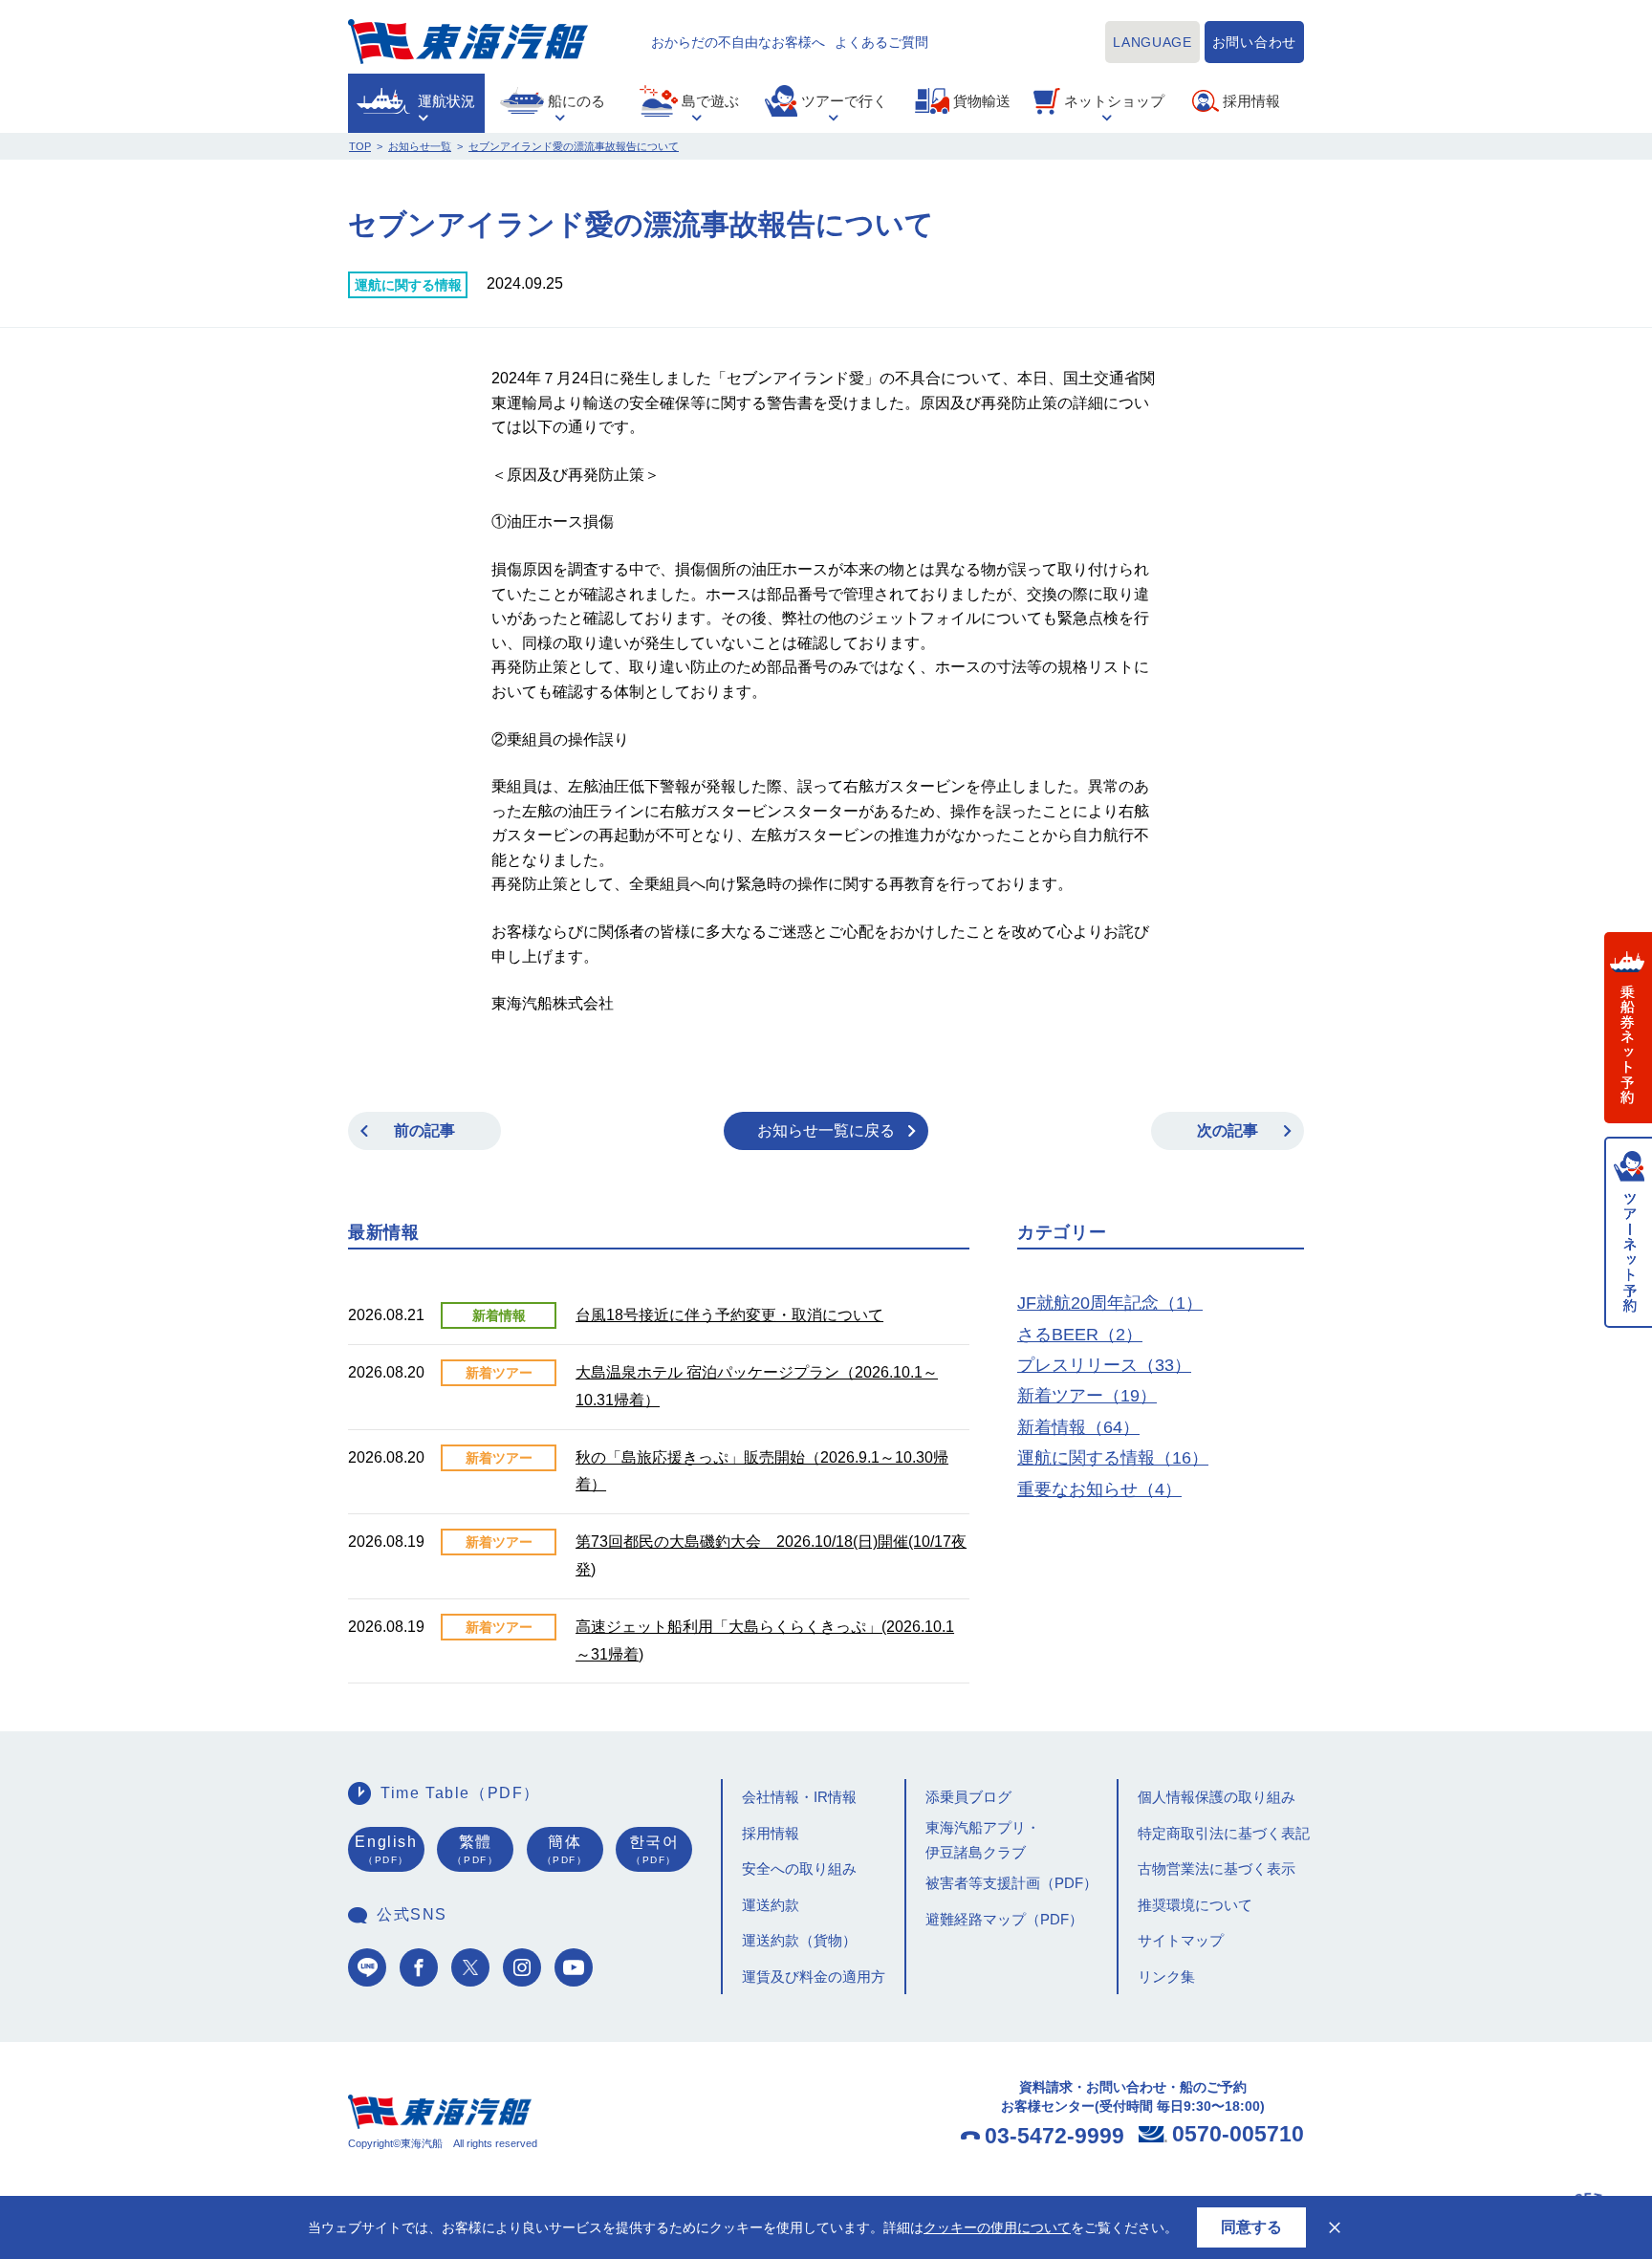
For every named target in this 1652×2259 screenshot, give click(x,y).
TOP (360, 146)
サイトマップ (1181, 1940)
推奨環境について (1195, 1905)
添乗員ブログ (968, 1797)
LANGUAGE (1152, 42)
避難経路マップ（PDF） (1004, 1919)
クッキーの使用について (997, 2227)
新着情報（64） (1078, 1427)
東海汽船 (468, 42)
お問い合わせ (1254, 42)
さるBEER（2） (1080, 1335)
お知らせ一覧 (420, 146)
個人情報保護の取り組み (1217, 1797)
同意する (1251, 2227)
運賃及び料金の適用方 (814, 1977)
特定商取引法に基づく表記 (1224, 1833)
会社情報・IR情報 (799, 1797)
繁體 (475, 1850)
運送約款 (771, 1905)
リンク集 (1166, 1977)
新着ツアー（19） (1087, 1396)
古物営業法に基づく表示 (1217, 1868)
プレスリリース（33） (1104, 1365)
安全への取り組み (799, 1868)
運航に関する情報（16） (1113, 1458)
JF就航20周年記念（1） (1110, 1303)
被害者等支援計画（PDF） (1011, 1883)
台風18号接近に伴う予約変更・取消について (729, 1315)
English (386, 1850)
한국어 (654, 1850)
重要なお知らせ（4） (1099, 1489)
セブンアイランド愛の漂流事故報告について (574, 146)
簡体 (565, 1850)
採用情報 (771, 1833)
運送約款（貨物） (799, 1940)
